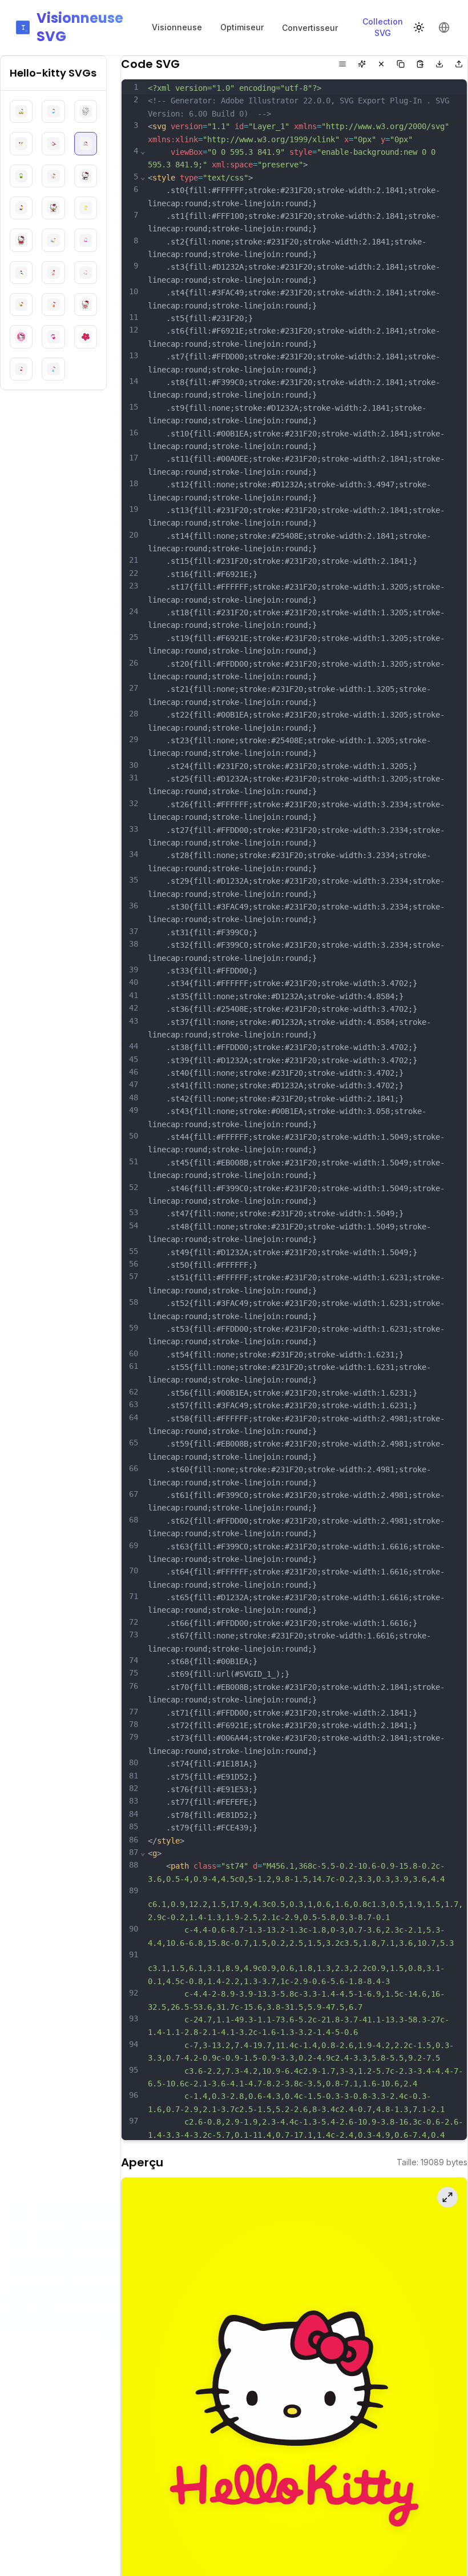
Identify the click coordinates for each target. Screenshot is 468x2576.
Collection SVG (383, 27)
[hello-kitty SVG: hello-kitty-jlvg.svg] (21, 176)
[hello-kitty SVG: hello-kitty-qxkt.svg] (86, 273)
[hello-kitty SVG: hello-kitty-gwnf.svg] (53, 111)
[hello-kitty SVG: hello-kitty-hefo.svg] (86, 111)
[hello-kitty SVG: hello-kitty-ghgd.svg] (21, 111)
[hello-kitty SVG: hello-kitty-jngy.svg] (53, 176)
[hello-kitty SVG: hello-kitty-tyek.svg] (53, 305)
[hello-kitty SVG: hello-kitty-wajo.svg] (53, 336)
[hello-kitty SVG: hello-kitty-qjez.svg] (53, 273)
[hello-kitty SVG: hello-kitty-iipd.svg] (21, 143)
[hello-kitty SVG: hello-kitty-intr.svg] (86, 143)
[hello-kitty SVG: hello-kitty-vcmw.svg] (21, 336)
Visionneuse (177, 27)
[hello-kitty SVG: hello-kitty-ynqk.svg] (53, 369)
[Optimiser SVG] (362, 64)
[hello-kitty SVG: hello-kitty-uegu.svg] (86, 305)
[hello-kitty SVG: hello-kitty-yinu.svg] (21, 369)
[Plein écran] (447, 2197)
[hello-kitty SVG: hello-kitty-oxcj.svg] (53, 240)
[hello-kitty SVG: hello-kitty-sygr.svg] (21, 305)
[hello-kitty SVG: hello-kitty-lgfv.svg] (21, 208)
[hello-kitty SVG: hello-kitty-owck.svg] (21, 240)
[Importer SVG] (459, 64)
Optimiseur (242, 27)
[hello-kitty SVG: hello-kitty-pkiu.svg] (21, 273)
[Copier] (401, 64)
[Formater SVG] (342, 64)
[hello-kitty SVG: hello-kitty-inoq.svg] (53, 143)
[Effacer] (381, 64)
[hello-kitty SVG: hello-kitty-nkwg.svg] (53, 208)
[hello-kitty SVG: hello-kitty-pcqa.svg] (86, 240)
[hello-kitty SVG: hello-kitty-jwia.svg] (86, 176)
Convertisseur (310, 28)
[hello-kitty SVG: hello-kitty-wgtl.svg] (86, 336)
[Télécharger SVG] (439, 64)
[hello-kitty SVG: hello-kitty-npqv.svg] (86, 208)
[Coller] (420, 64)
